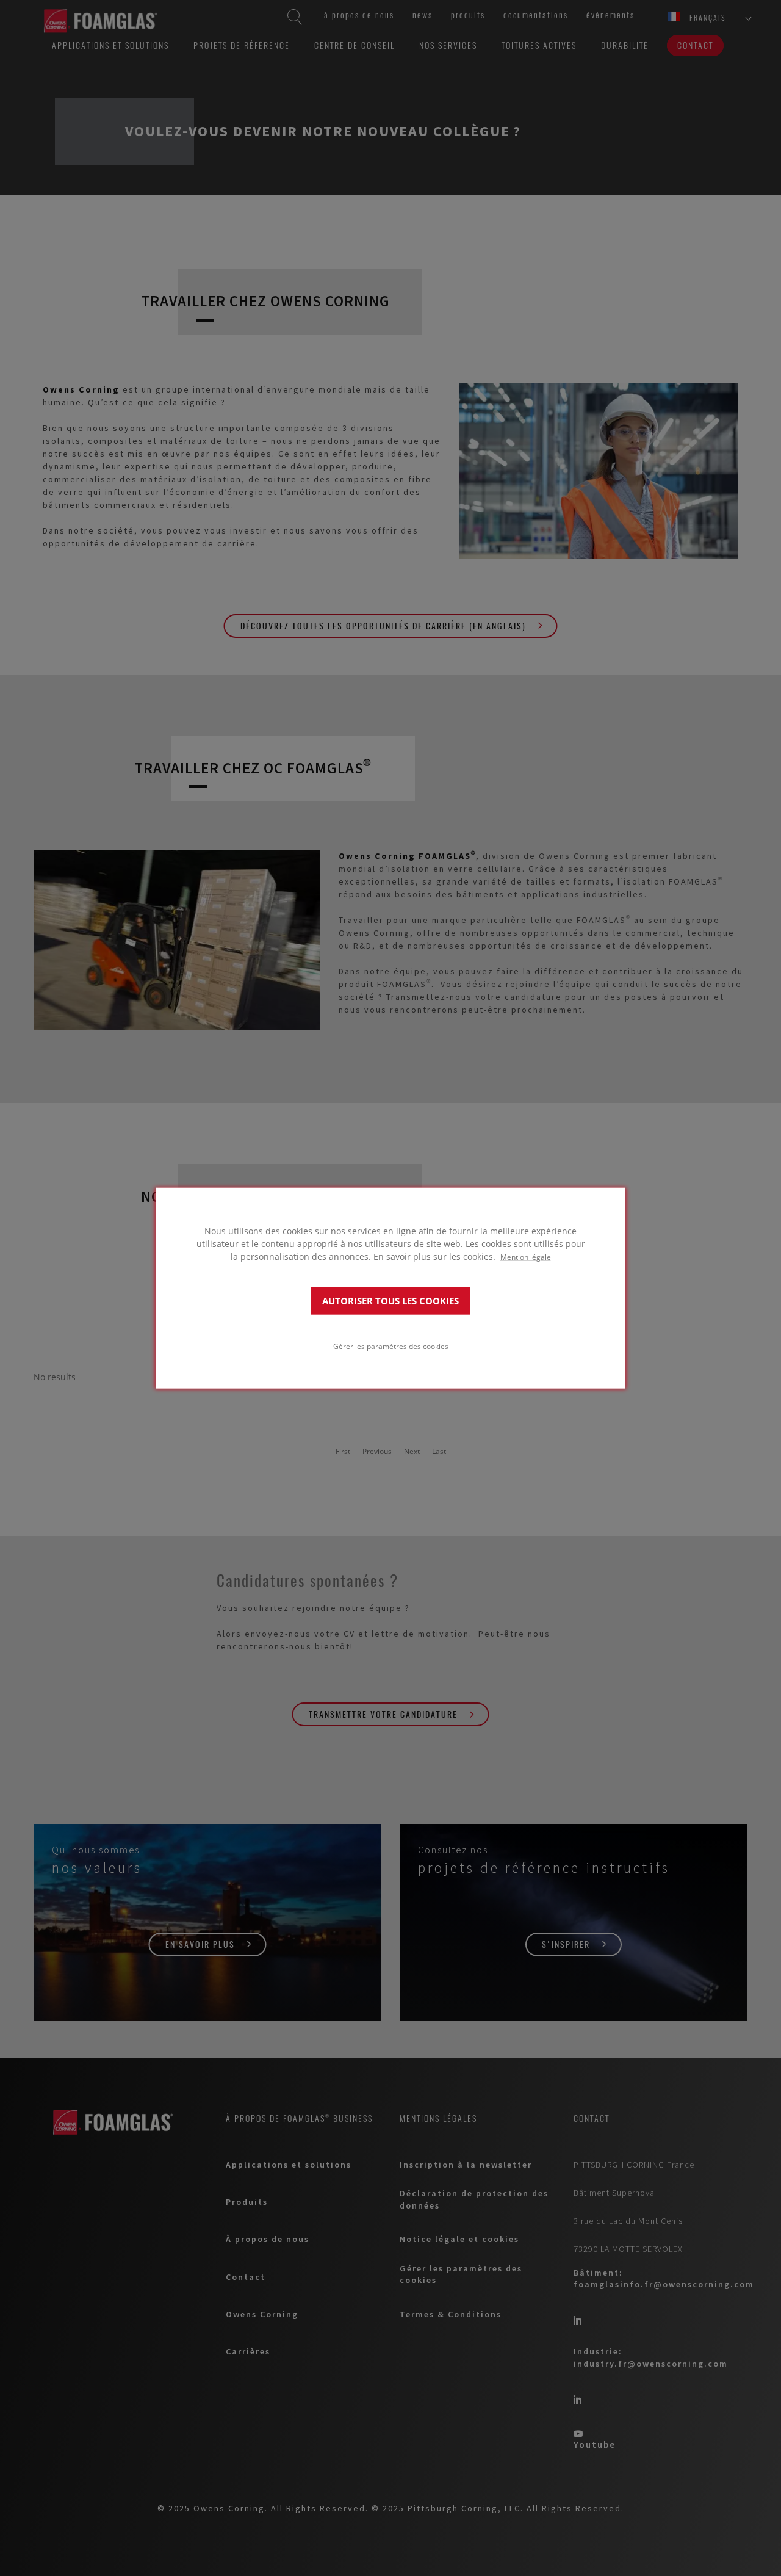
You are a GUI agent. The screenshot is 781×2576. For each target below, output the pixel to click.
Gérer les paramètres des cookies (391, 1345)
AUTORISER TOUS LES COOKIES (390, 1301)
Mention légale (526, 1257)
